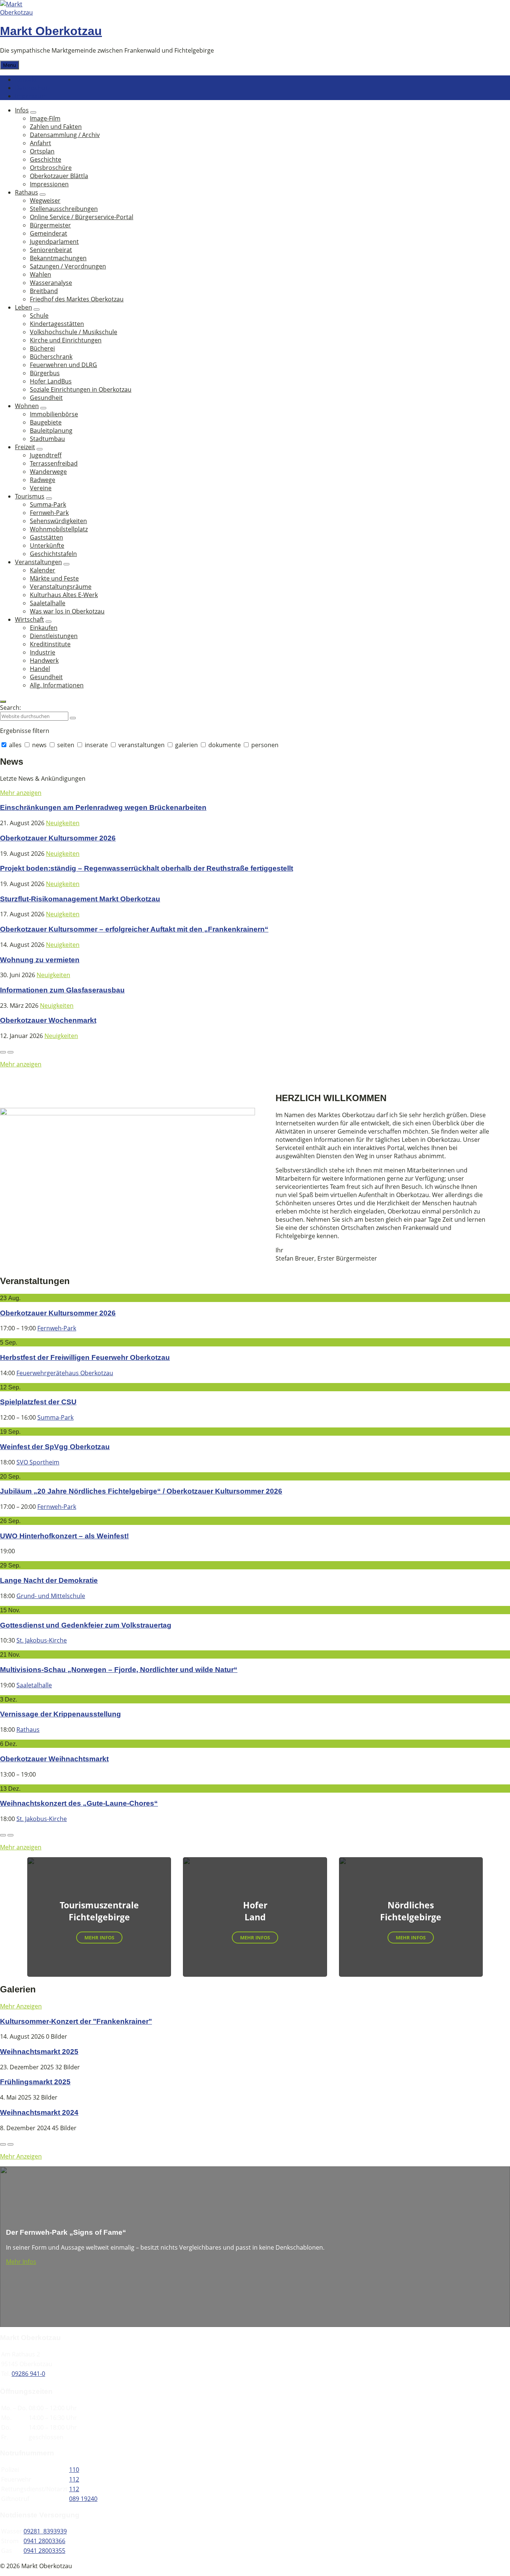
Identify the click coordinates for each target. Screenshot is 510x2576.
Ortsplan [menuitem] (42, 151)
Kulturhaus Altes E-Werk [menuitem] (64, 595)
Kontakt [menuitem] (26, 80)
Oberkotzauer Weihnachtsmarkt (54, 1759)
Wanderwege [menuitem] (48, 472)
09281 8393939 (45, 2531)
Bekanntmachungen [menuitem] (58, 258)
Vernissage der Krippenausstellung (60, 1714)
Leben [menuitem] (24, 307)
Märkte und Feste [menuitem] (54, 578)
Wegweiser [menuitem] (45, 201)
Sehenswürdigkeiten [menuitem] (58, 521)
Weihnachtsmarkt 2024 (39, 2112)
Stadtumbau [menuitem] (47, 439)
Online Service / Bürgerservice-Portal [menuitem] (82, 217)
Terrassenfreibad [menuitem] (54, 463)
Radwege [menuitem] (43, 480)
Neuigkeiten (63, 823)
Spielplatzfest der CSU (38, 1402)
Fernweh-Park (57, 1328)
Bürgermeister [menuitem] (50, 225)
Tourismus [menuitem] (30, 496)
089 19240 (83, 2499)
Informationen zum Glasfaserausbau (62, 990)
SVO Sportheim (38, 1462)
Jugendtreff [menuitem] (46, 455)
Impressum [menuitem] (31, 96)
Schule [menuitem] (39, 316)
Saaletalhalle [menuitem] (48, 603)
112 (74, 2479)
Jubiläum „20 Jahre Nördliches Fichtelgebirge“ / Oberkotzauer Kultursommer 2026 (141, 1491)
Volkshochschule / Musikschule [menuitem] (74, 332)
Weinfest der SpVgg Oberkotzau (55, 1447)
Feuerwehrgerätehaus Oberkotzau (65, 1373)
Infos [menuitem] (22, 110)
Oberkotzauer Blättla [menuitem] (59, 176)
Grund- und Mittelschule (51, 1596)
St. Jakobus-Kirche (42, 1640)
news (39, 745)
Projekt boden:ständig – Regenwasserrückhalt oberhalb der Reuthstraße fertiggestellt (147, 868)
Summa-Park (55, 1417)
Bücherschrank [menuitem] (51, 357)
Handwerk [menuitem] (44, 661)
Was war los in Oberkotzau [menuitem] (67, 611)
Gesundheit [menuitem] (46, 398)
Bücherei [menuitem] (42, 348)
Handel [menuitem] (40, 669)
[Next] (10, 1052)
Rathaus (28, 1730)
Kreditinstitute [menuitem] (50, 644)
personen (264, 745)
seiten (66, 745)
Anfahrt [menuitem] (41, 143)
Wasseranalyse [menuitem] (51, 283)
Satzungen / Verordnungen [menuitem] (68, 266)
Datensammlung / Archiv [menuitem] (65, 135)
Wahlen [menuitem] (41, 274)
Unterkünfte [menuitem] (47, 546)
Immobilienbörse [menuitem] (54, 414)
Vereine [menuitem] (41, 488)
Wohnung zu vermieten (40, 960)
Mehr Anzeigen (21, 2006)
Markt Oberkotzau (51, 31)
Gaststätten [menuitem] (46, 537)
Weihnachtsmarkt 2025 (39, 2052)
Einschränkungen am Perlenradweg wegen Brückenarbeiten (103, 807)
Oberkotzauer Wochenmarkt (48, 1020)
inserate (96, 745)
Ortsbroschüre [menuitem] (51, 168)
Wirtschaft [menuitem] (29, 619)
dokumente (225, 745)
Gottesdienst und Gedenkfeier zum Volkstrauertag (86, 1625)
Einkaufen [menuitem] (44, 628)
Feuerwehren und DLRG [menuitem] (63, 365)
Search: (10, 708)
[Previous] (3, 1052)
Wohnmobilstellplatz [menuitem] (59, 529)
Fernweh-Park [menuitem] (49, 513)
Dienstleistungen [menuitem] (54, 636)
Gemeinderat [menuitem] (49, 233)
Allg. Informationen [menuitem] (57, 685)
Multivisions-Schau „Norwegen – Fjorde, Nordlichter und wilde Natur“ (119, 1670)
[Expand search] (3, 702)
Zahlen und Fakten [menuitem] (56, 127)
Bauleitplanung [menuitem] (51, 431)
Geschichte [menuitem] (46, 159)
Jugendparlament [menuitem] (54, 242)
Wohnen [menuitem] (27, 406)
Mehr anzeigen (21, 793)
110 (74, 2470)
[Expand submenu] (33, 112)
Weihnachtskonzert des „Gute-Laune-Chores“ (79, 1803)
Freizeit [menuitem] (25, 447)
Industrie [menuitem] (43, 652)
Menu (10, 65)
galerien (186, 745)
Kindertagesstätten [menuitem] (57, 324)
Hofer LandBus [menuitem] (51, 381)
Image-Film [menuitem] (45, 118)
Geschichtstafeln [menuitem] (53, 554)
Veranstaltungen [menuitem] (38, 562)
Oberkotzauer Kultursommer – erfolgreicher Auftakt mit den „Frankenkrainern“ (134, 929)
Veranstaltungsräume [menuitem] (61, 587)
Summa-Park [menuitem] (48, 504)
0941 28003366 (44, 2541)
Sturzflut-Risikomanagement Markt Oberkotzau (80, 899)
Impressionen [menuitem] (49, 184)
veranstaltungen (142, 745)
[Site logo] (22, 12)
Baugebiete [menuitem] (46, 422)
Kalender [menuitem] (43, 570)
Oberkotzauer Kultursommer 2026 (58, 838)
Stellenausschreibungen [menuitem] (64, 209)
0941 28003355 (44, 2551)
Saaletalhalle (34, 1685)
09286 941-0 (28, 2374)
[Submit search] (73, 718)
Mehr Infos (99, 1938)
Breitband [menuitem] (44, 291)
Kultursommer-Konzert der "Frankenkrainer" (76, 2021)
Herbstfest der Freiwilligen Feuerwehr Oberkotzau (85, 1357)
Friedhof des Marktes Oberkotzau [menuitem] (77, 299)
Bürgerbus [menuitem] (45, 373)
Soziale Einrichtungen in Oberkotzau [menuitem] (81, 389)
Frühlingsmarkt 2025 (35, 2082)
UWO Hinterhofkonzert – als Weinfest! (64, 1536)
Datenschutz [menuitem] (33, 88)
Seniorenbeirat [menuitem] (51, 250)
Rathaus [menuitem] (27, 192)
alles (15, 745)
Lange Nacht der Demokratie (49, 1580)
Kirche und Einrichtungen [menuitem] (66, 340)
